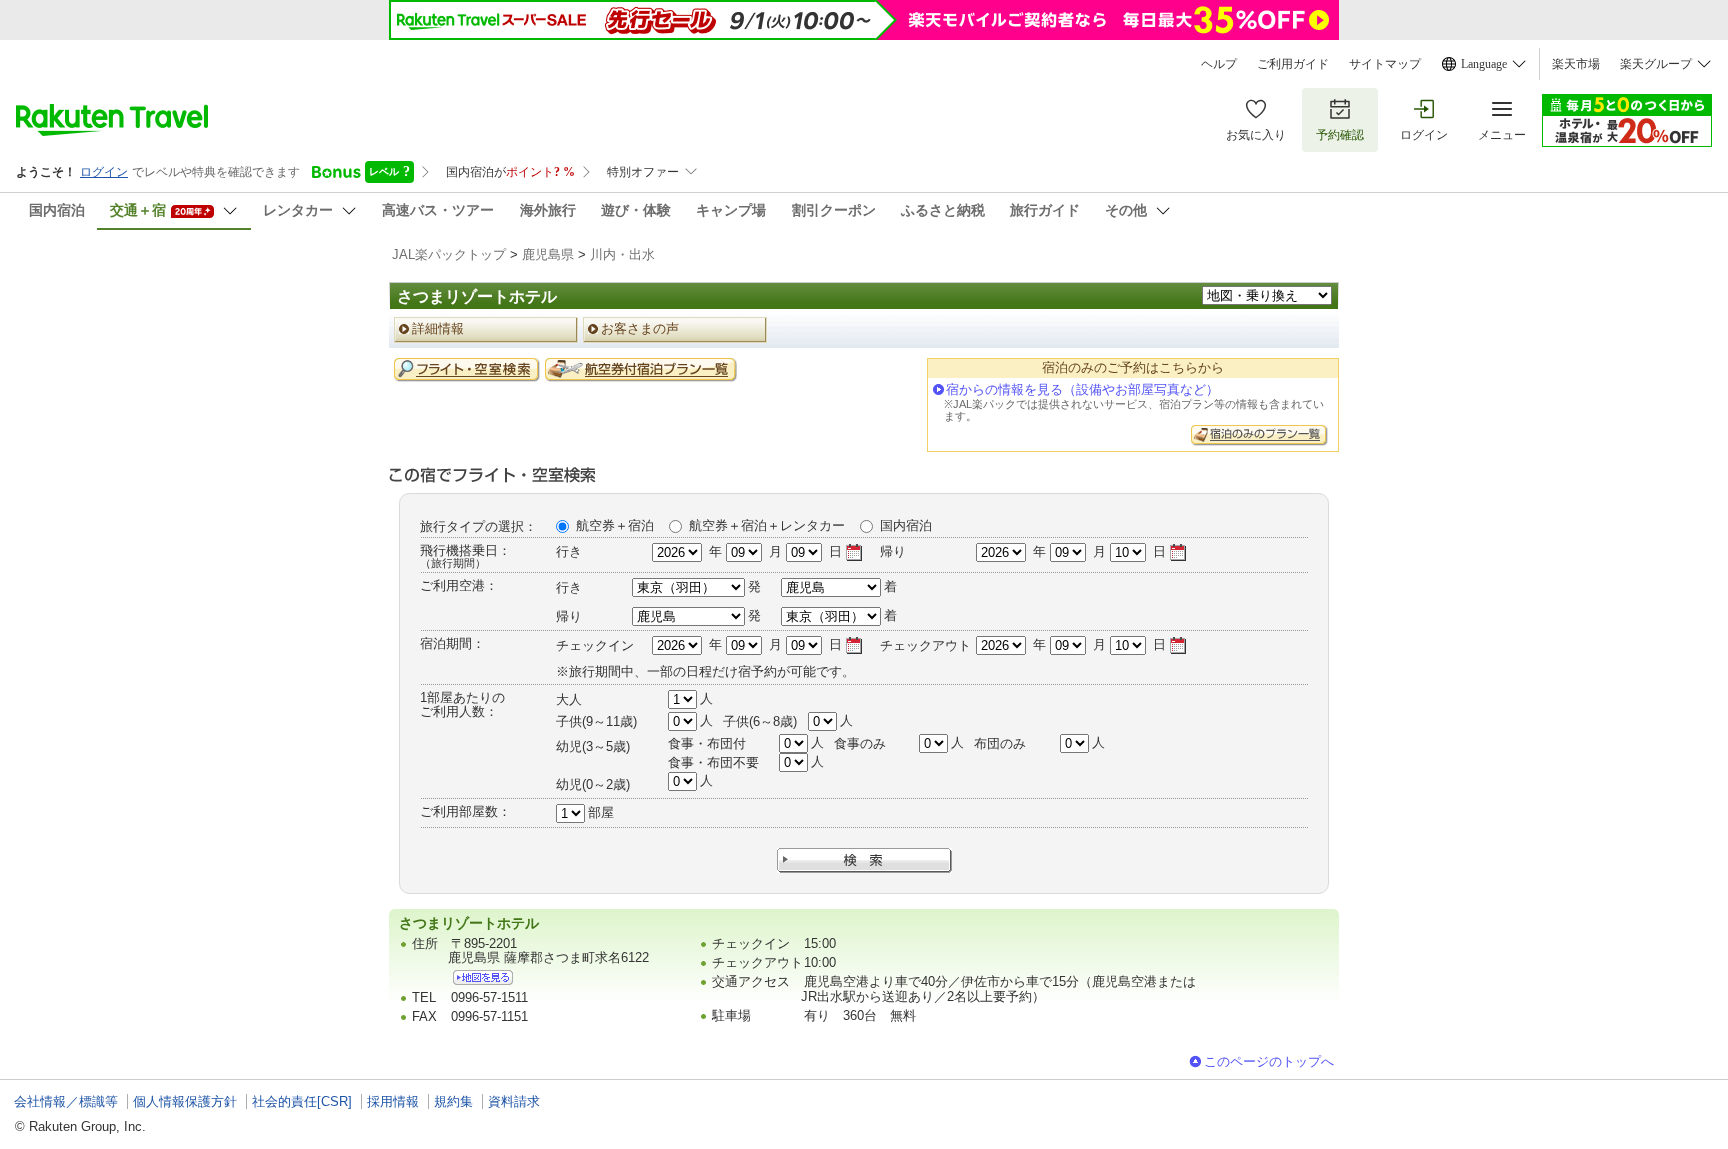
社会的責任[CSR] (302, 1101)
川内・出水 (622, 254)
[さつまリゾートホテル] (483, 977)
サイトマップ (1385, 64)
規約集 (453, 1101)
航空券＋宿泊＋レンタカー (767, 525)
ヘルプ (1219, 64)
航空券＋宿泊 (615, 525)
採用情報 (393, 1101)
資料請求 (514, 1101)
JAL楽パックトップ (449, 254)
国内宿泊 (906, 525)
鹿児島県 (548, 254)
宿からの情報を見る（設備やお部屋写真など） (1082, 389)
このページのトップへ (1269, 1061)
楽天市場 (1576, 64)
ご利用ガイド (1293, 64)
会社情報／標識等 (66, 1101)
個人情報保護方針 (185, 1101)
